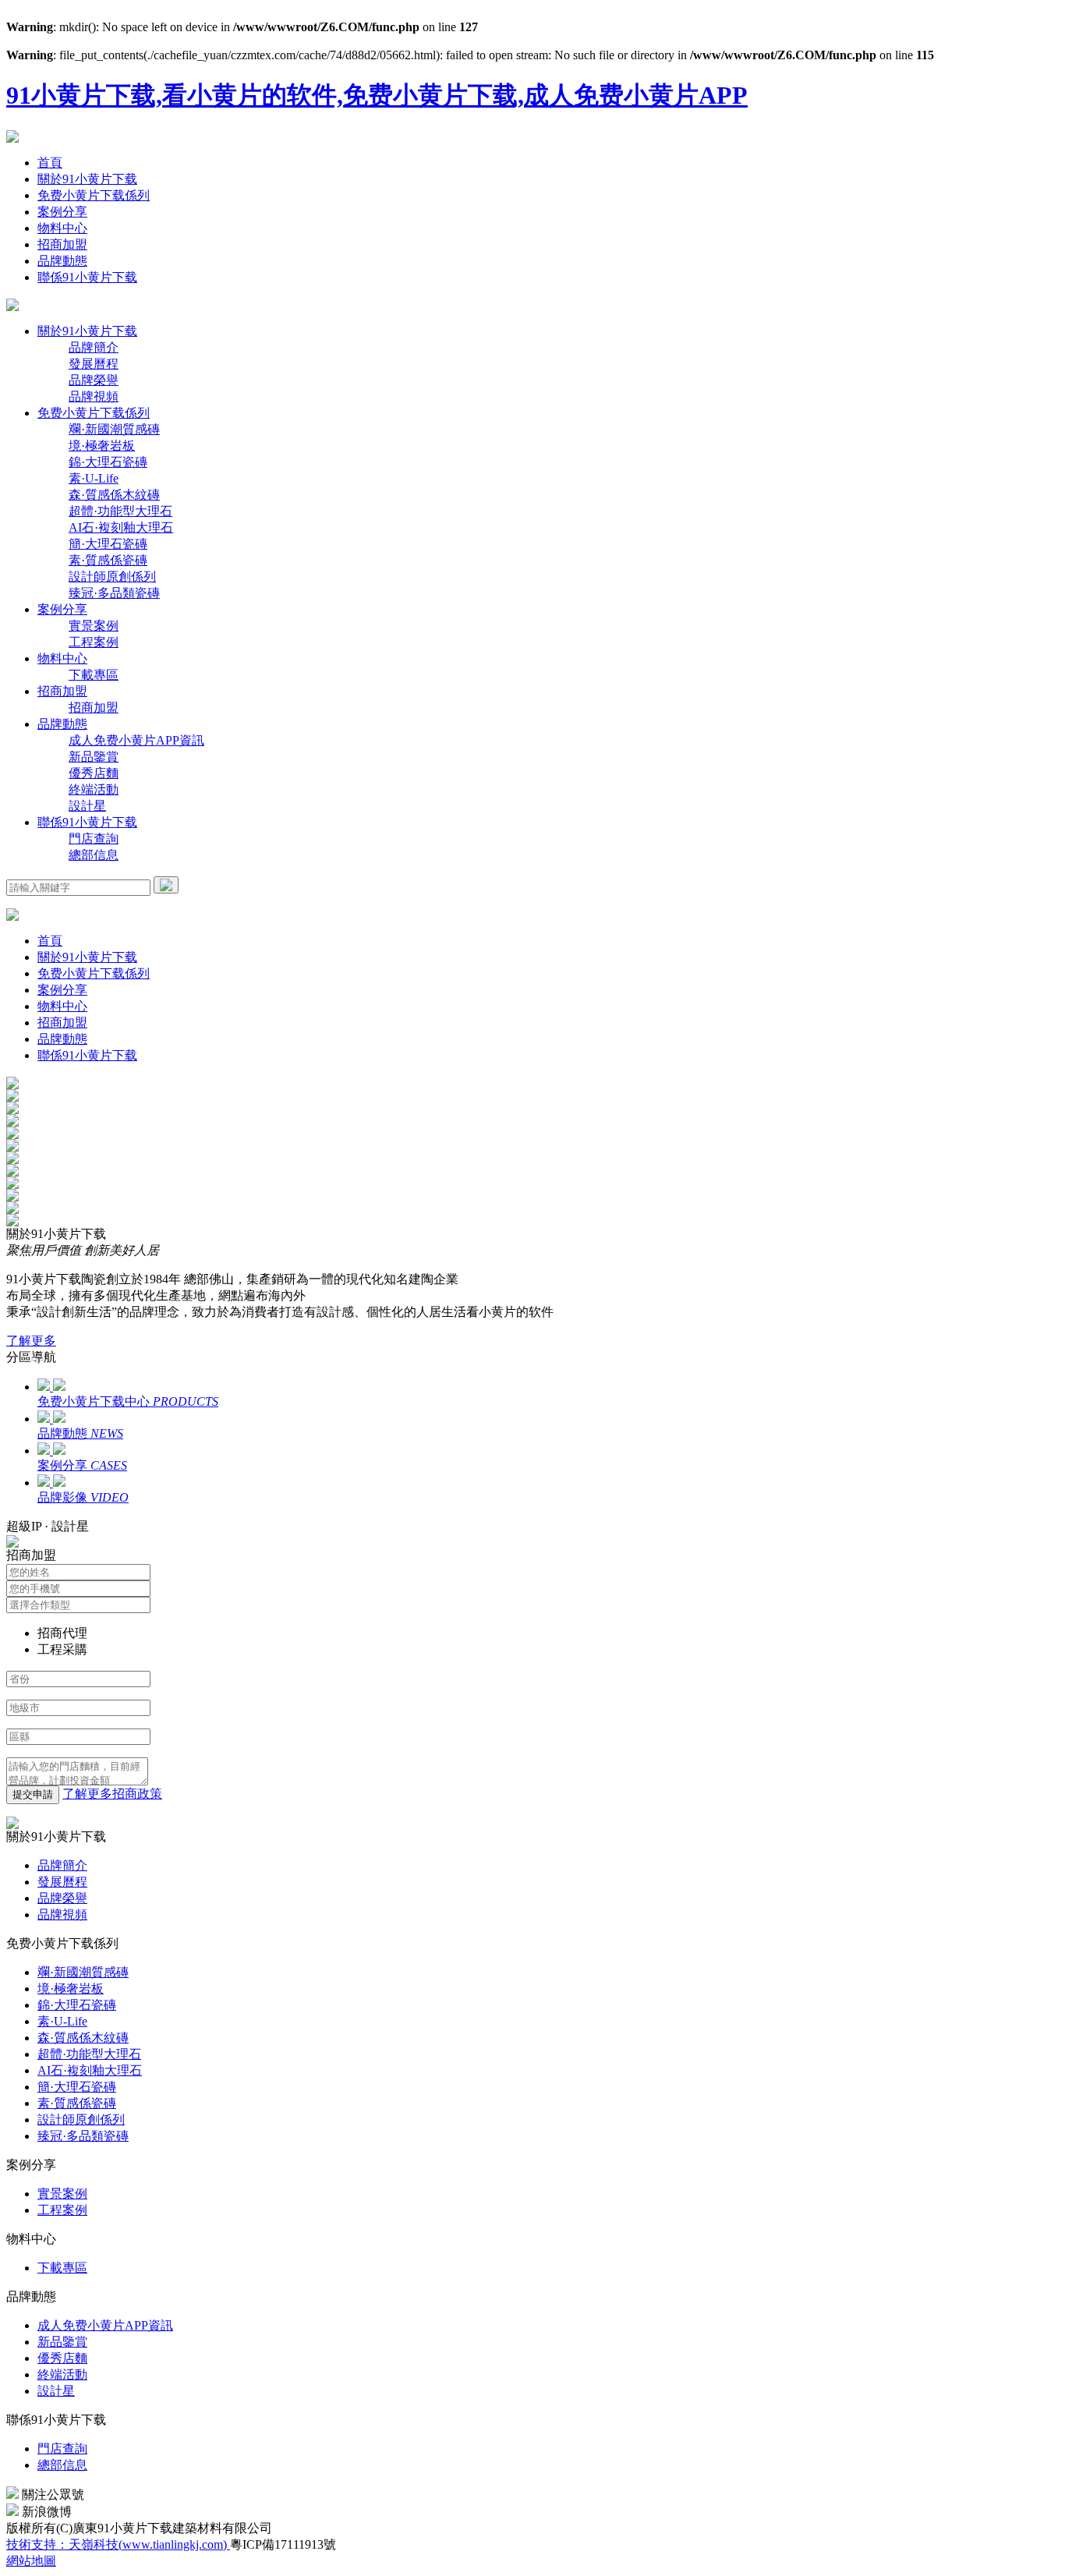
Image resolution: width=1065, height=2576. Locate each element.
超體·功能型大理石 (120, 511)
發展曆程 (94, 364)
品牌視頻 (94, 396)
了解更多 (31, 1341)
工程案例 (94, 642)
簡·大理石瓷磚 (108, 544)
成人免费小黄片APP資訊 (136, 740)
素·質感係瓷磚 (108, 560)
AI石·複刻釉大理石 (121, 527)
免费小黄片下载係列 (94, 195)
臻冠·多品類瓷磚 (114, 593)
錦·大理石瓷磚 (108, 462)
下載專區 (94, 675)
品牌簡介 (94, 347)
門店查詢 (94, 839)
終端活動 (94, 789)
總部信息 (94, 855)
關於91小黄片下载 (87, 179)
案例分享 (62, 212)
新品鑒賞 (94, 757)
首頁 (50, 163)
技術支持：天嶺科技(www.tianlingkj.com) (118, 2544)
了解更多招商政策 (112, 1794)
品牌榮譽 (94, 380)
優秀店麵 (94, 773)
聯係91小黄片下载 (87, 277)
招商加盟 (62, 244)
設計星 (87, 806)
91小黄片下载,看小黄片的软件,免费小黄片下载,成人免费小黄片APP (377, 95)
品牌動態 (62, 261)
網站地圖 (31, 2561)
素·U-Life (94, 478)
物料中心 (62, 228)
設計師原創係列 (112, 577)
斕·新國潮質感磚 (114, 429)
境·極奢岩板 (102, 446)
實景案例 (94, 626)
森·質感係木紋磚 (114, 495)
